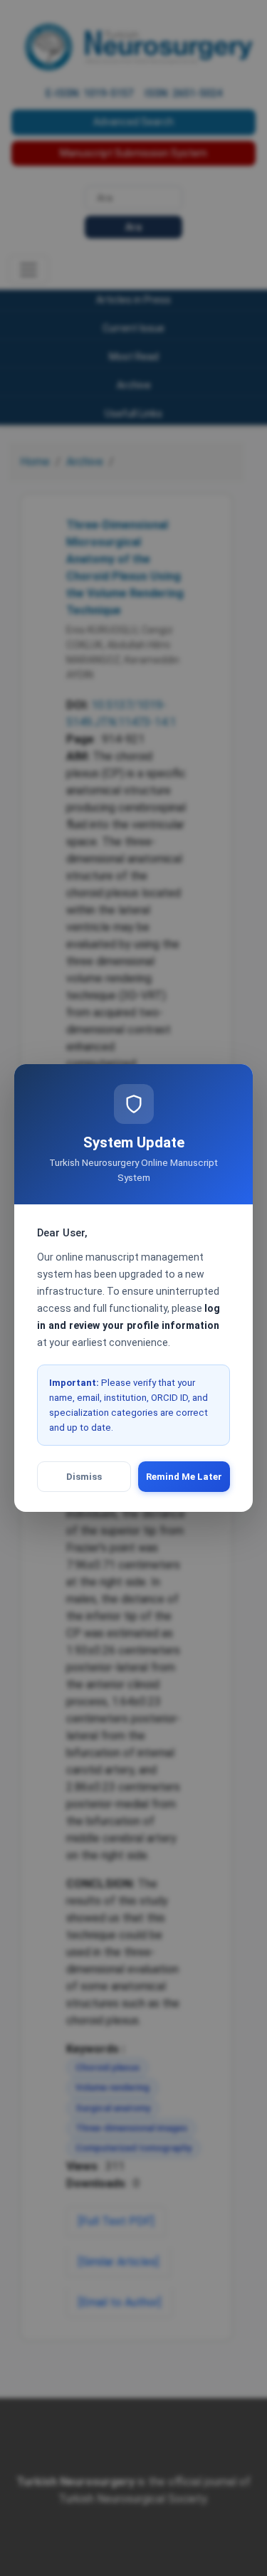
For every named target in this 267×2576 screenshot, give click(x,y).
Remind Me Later (184, 1477)
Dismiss (84, 1477)
